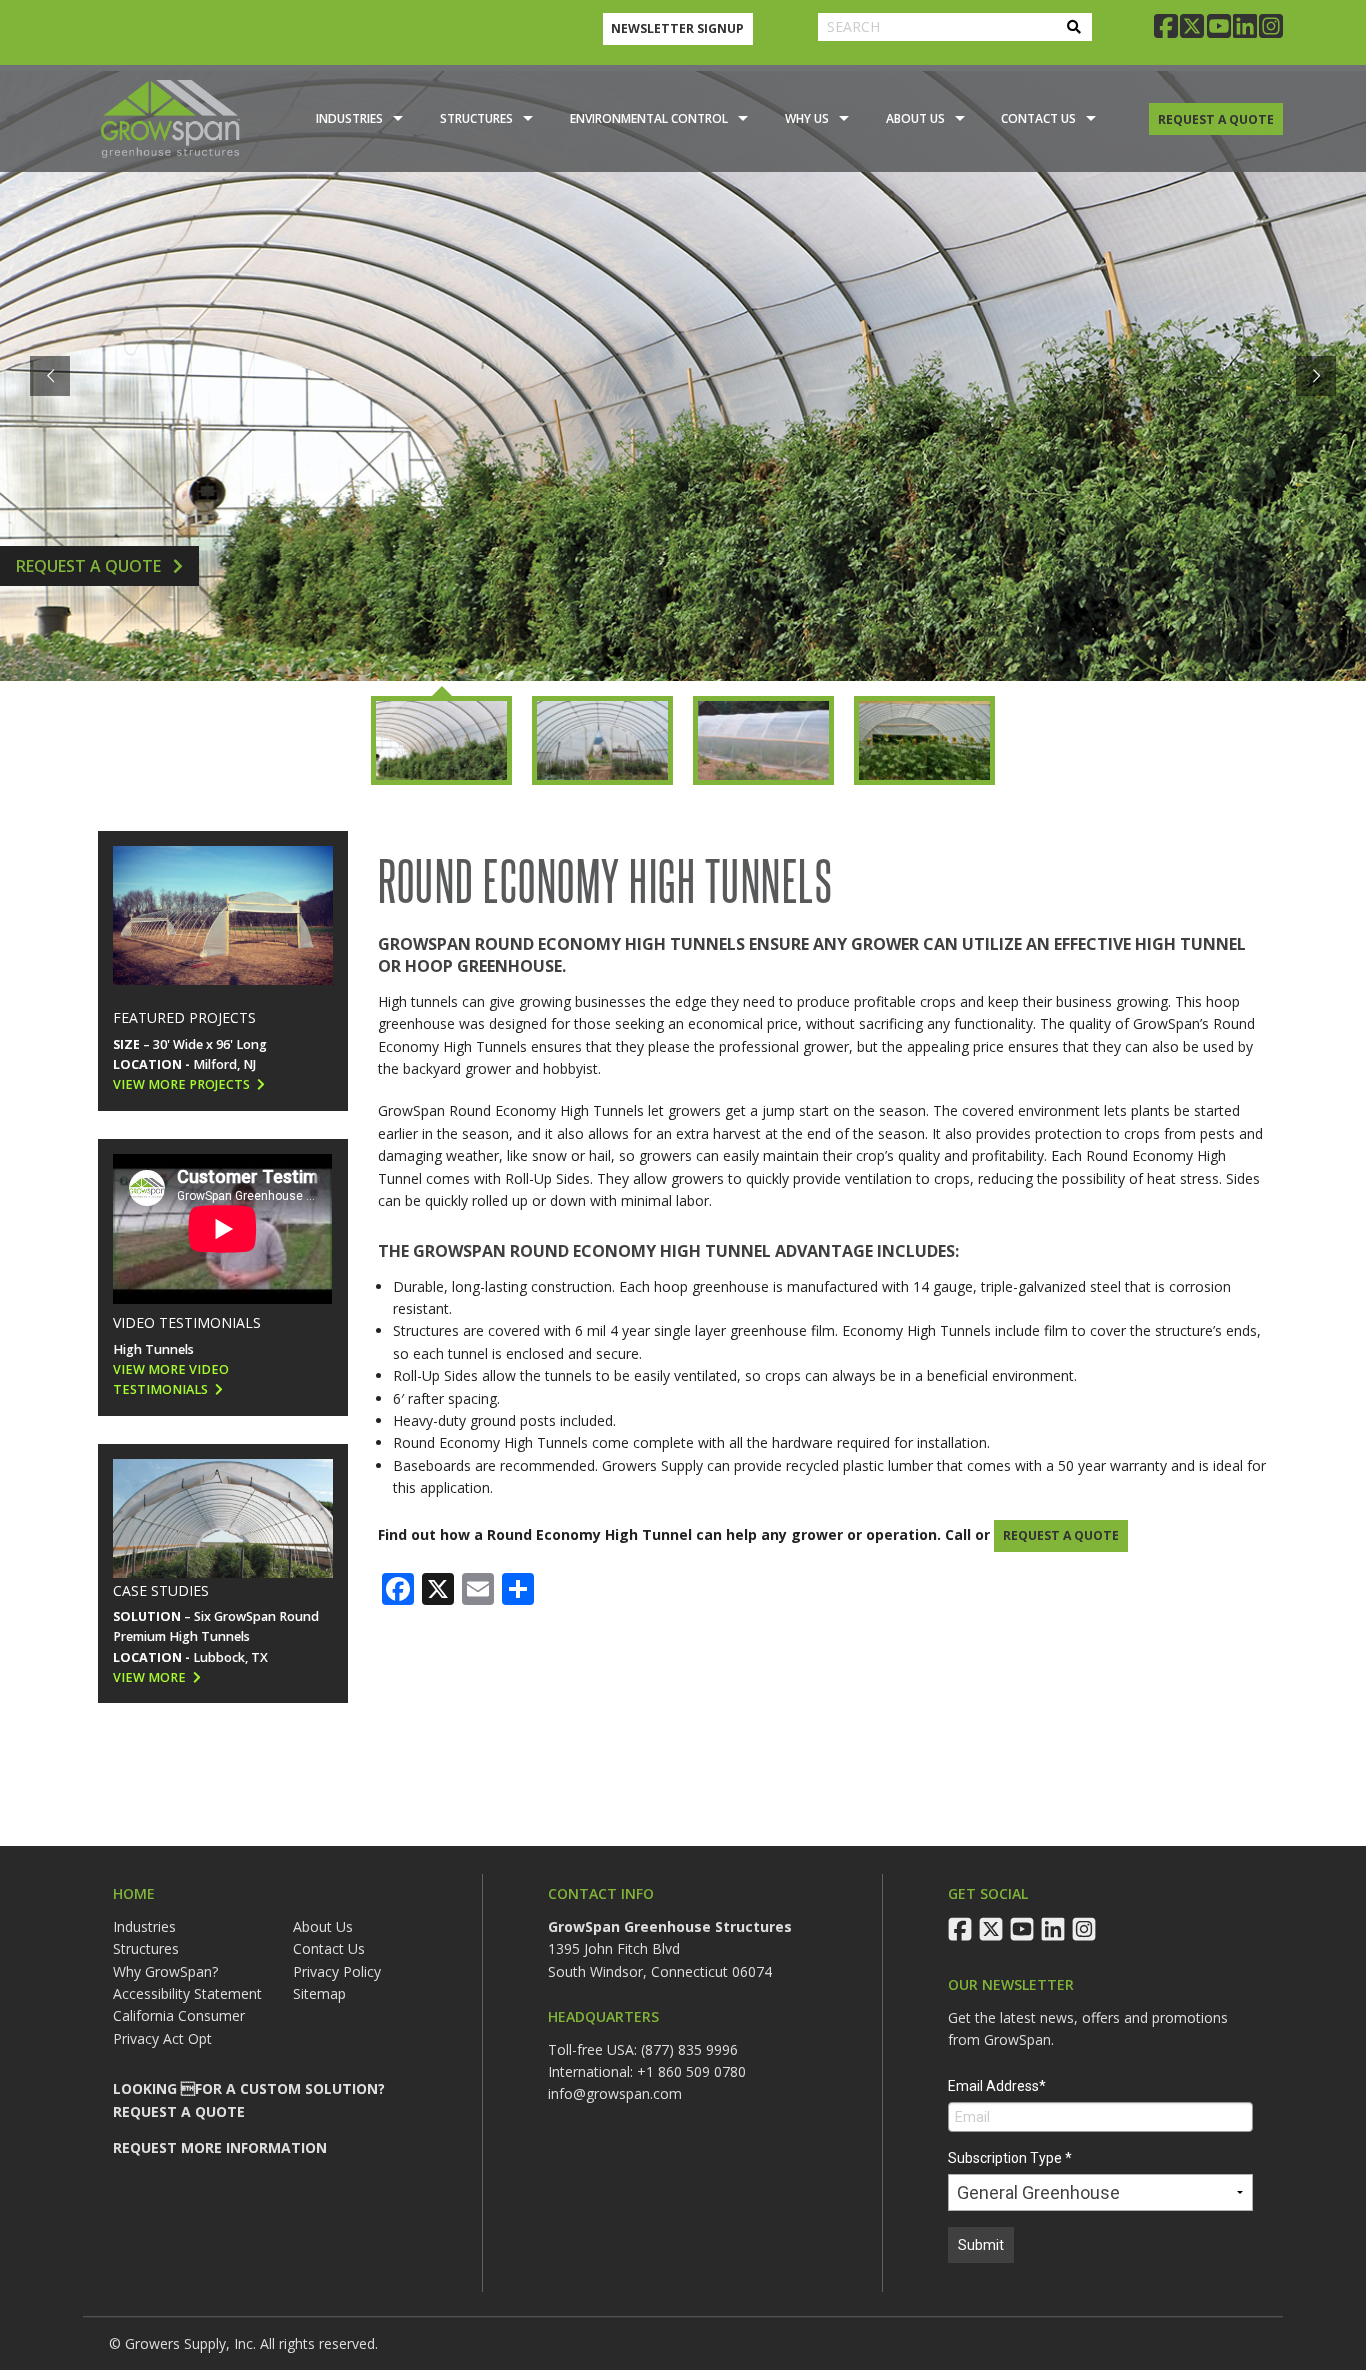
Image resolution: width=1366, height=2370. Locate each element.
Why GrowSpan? (165, 1971)
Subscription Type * (1010, 2158)
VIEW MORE (149, 1677)
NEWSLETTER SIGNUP (677, 28)
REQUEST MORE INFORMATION (220, 2147)
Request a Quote (1061, 1535)
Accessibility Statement (187, 1993)
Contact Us (1038, 118)
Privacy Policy (337, 1971)
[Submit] (1073, 27)
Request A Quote (90, 566)
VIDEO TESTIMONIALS (187, 1322)
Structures (476, 118)
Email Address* (997, 2086)
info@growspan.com (615, 2093)
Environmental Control (649, 118)
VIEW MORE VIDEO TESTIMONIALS (171, 1379)
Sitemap (319, 1993)
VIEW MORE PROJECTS (181, 1084)
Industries (349, 118)
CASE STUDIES (161, 1590)
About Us (915, 118)
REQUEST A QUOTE (1216, 119)
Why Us (807, 118)
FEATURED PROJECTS (184, 1017)
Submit (981, 2245)
